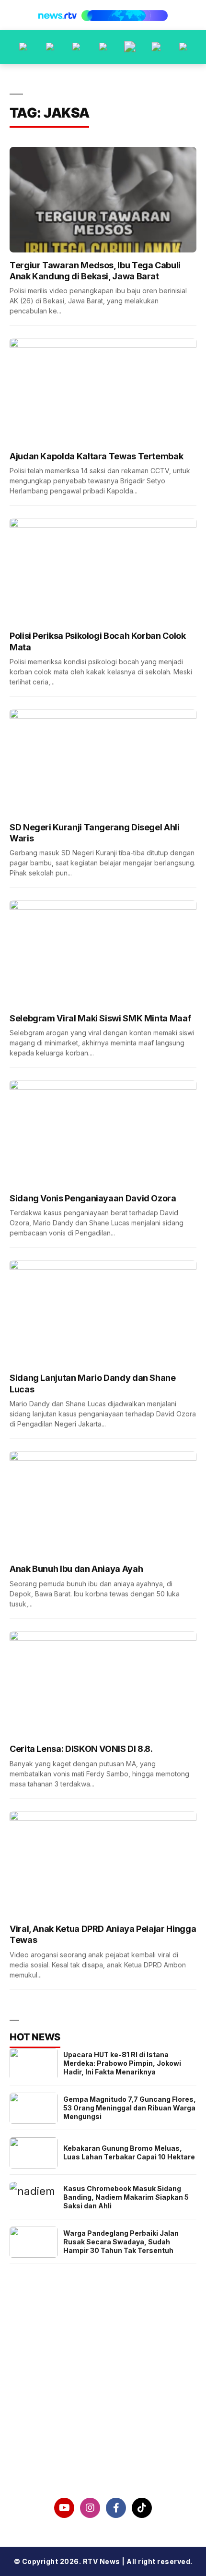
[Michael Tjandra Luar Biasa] (76, 47)
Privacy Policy (103, 2413)
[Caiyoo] (103, 47)
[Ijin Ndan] (50, 47)
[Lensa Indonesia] (23, 47)
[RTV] (183, 47)
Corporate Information (103, 2389)
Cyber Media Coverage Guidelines (103, 2438)
